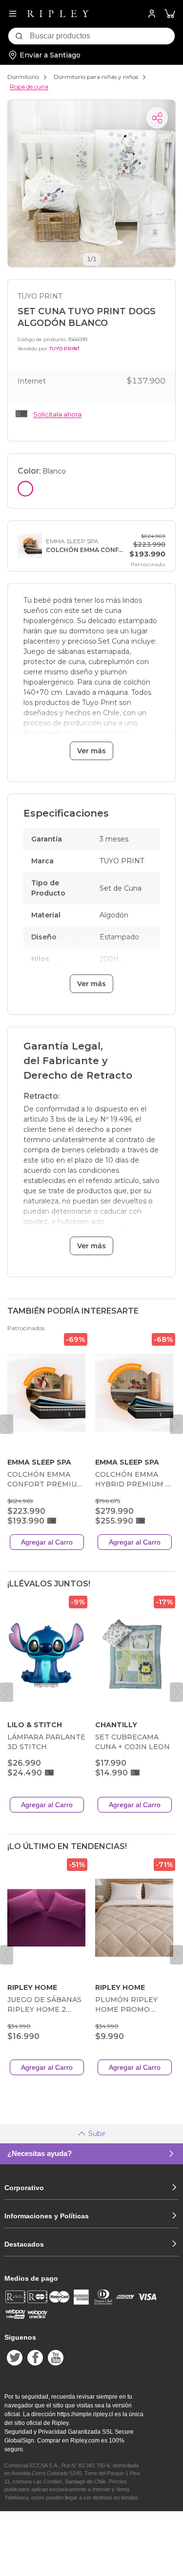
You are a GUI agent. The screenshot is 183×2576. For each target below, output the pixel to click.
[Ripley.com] (58, 14)
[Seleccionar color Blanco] (25, 489)
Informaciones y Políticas (47, 2216)
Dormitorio (23, 77)
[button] (170, 14)
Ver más (91, 751)
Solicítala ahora (57, 414)
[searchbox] (102, 36)
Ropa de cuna (29, 86)
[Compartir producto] (157, 118)
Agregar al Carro (47, 1542)
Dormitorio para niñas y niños (96, 77)
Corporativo (24, 2188)
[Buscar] (19, 36)
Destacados (24, 2244)
